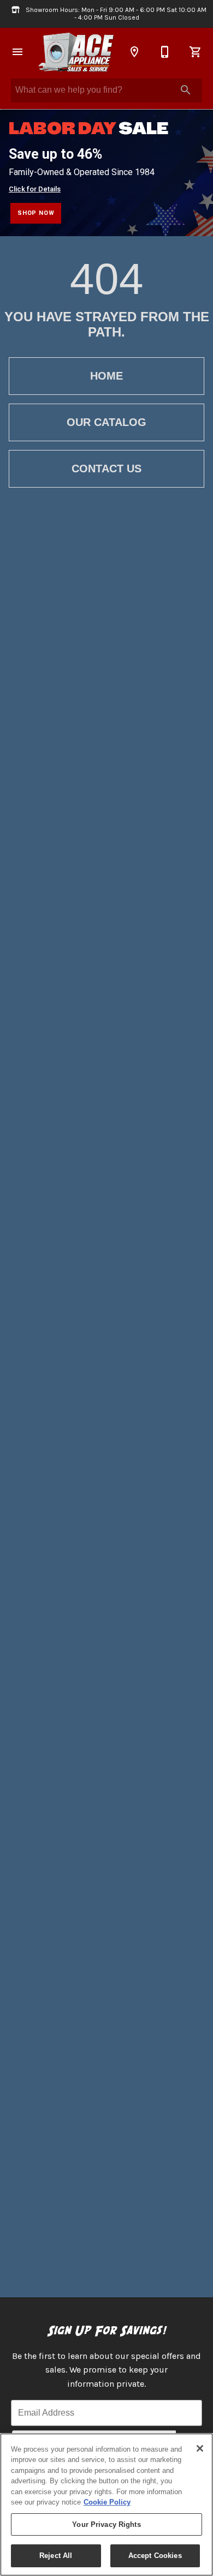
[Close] (200, 2448)
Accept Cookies (155, 2556)
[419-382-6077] (165, 52)
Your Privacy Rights (106, 2524)
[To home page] (76, 52)
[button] (17, 52)
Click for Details (35, 189)
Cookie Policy (107, 2502)
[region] (106, 2505)
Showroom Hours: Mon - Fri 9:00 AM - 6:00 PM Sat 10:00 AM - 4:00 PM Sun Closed (115, 14)
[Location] (134, 52)
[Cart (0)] (196, 52)
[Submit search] (186, 90)
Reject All (56, 2556)
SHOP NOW (36, 213)
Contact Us (106, 469)
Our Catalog (106, 422)
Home (106, 376)
